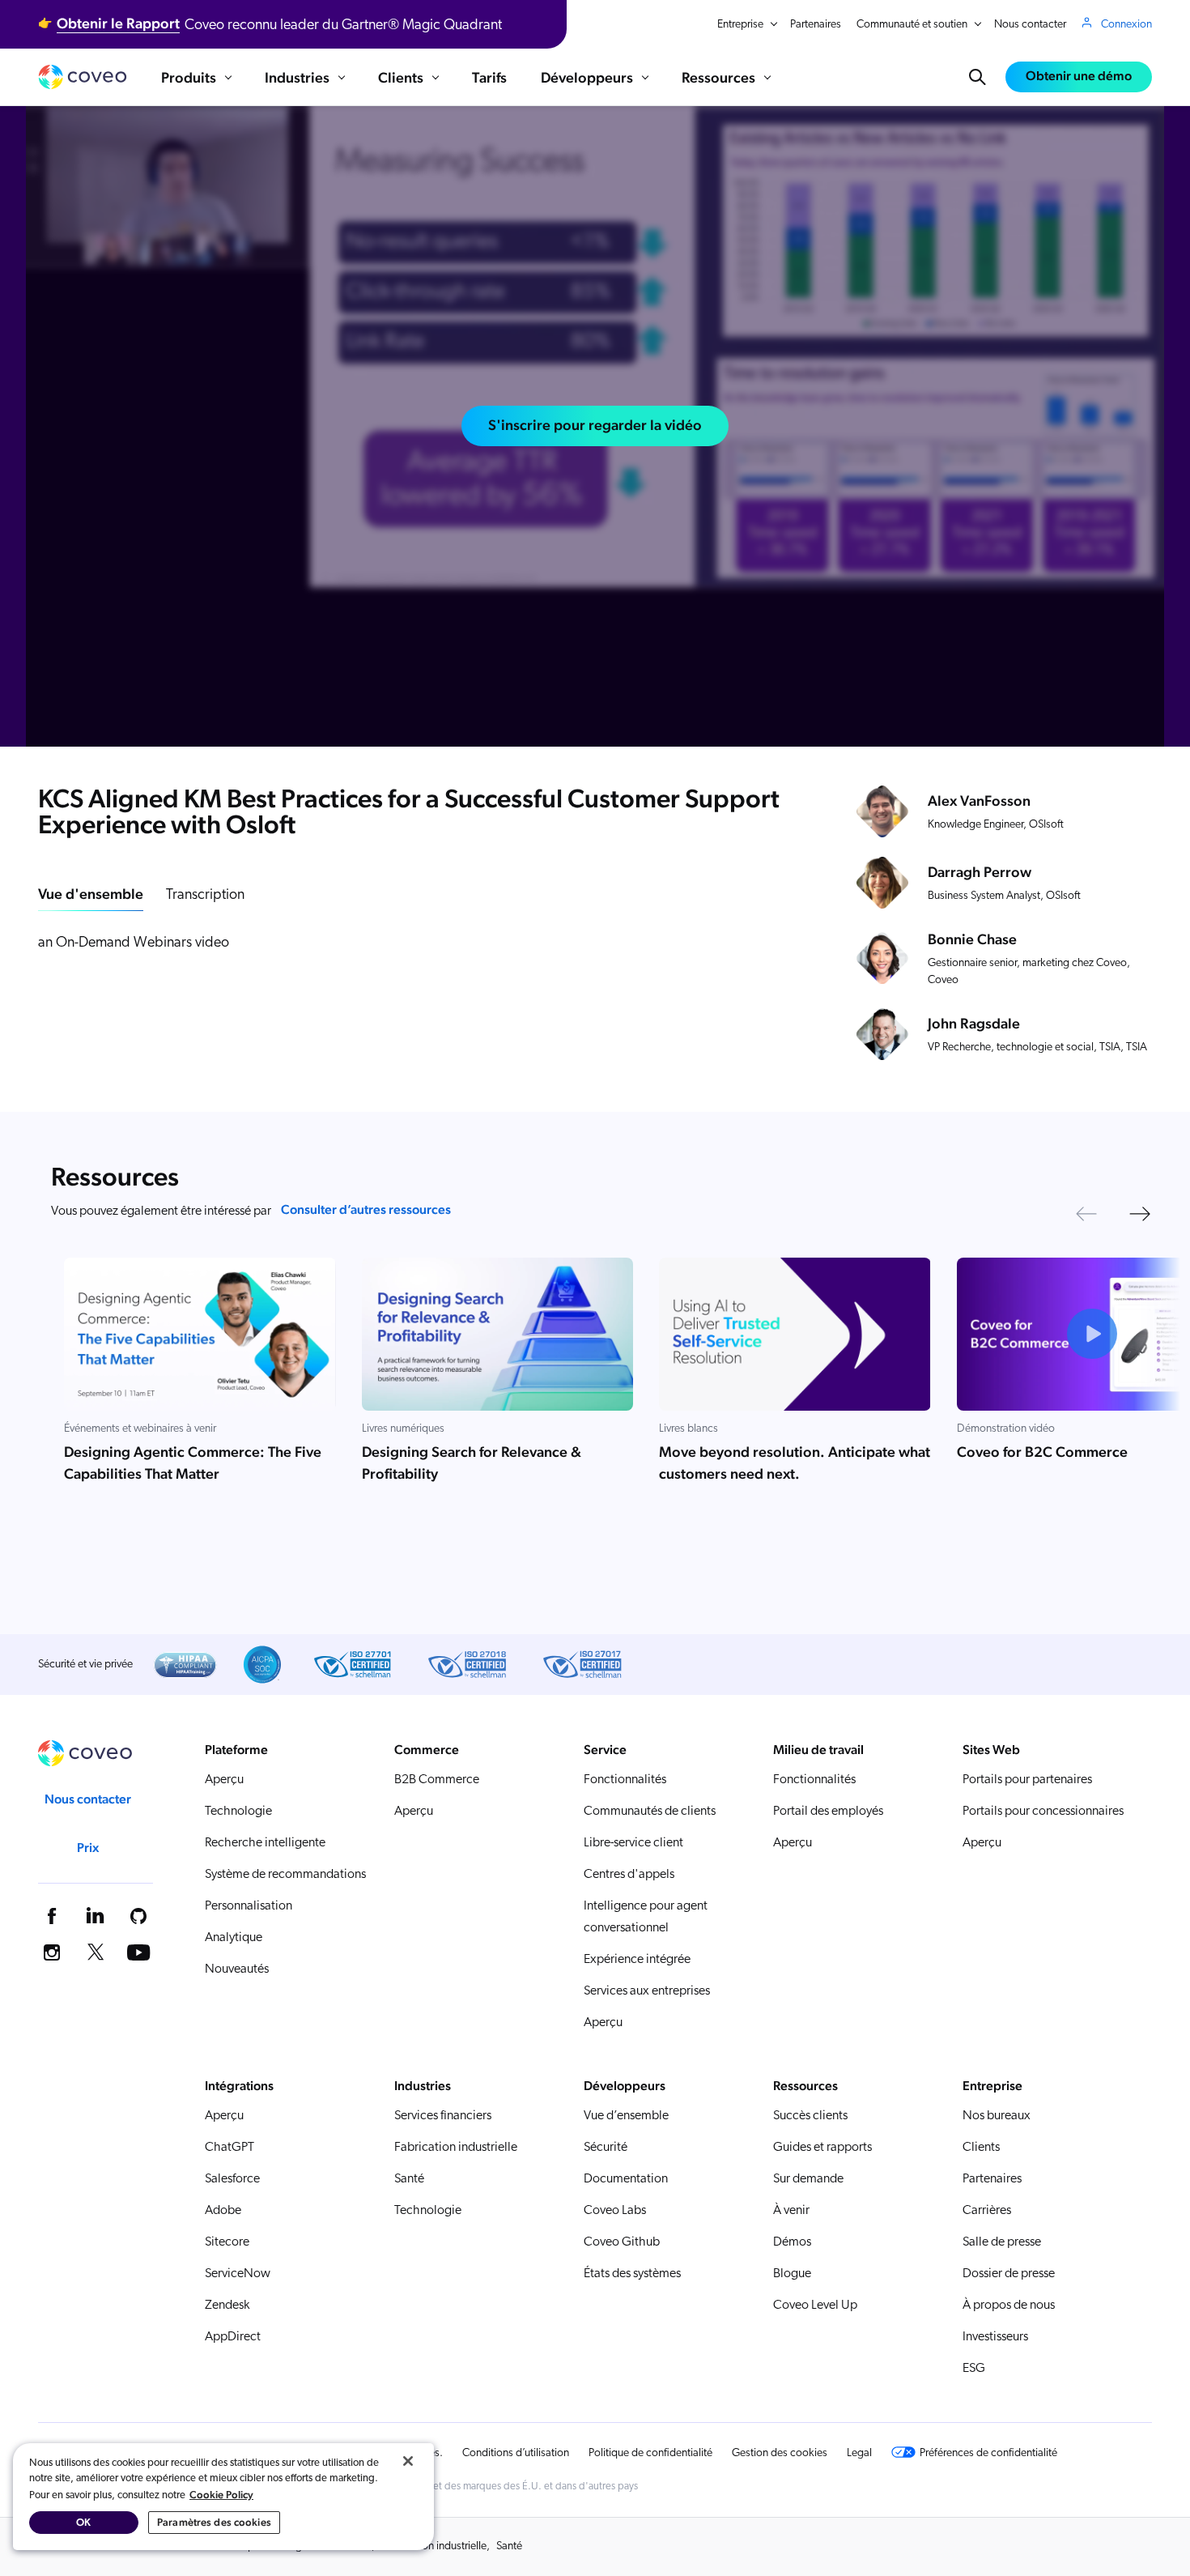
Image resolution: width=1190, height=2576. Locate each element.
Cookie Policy (221, 2495)
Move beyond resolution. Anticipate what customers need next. (795, 1462)
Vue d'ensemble (91, 894)
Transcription (205, 896)
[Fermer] (408, 2461)
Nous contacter (1030, 25)
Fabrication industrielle (434, 2546)
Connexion (1126, 25)
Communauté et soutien (912, 25)
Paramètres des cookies (214, 2522)
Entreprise (740, 25)
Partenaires (816, 25)
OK (83, 2522)
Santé (509, 2546)
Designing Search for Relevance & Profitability (472, 1462)
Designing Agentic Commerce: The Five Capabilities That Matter (193, 1462)
